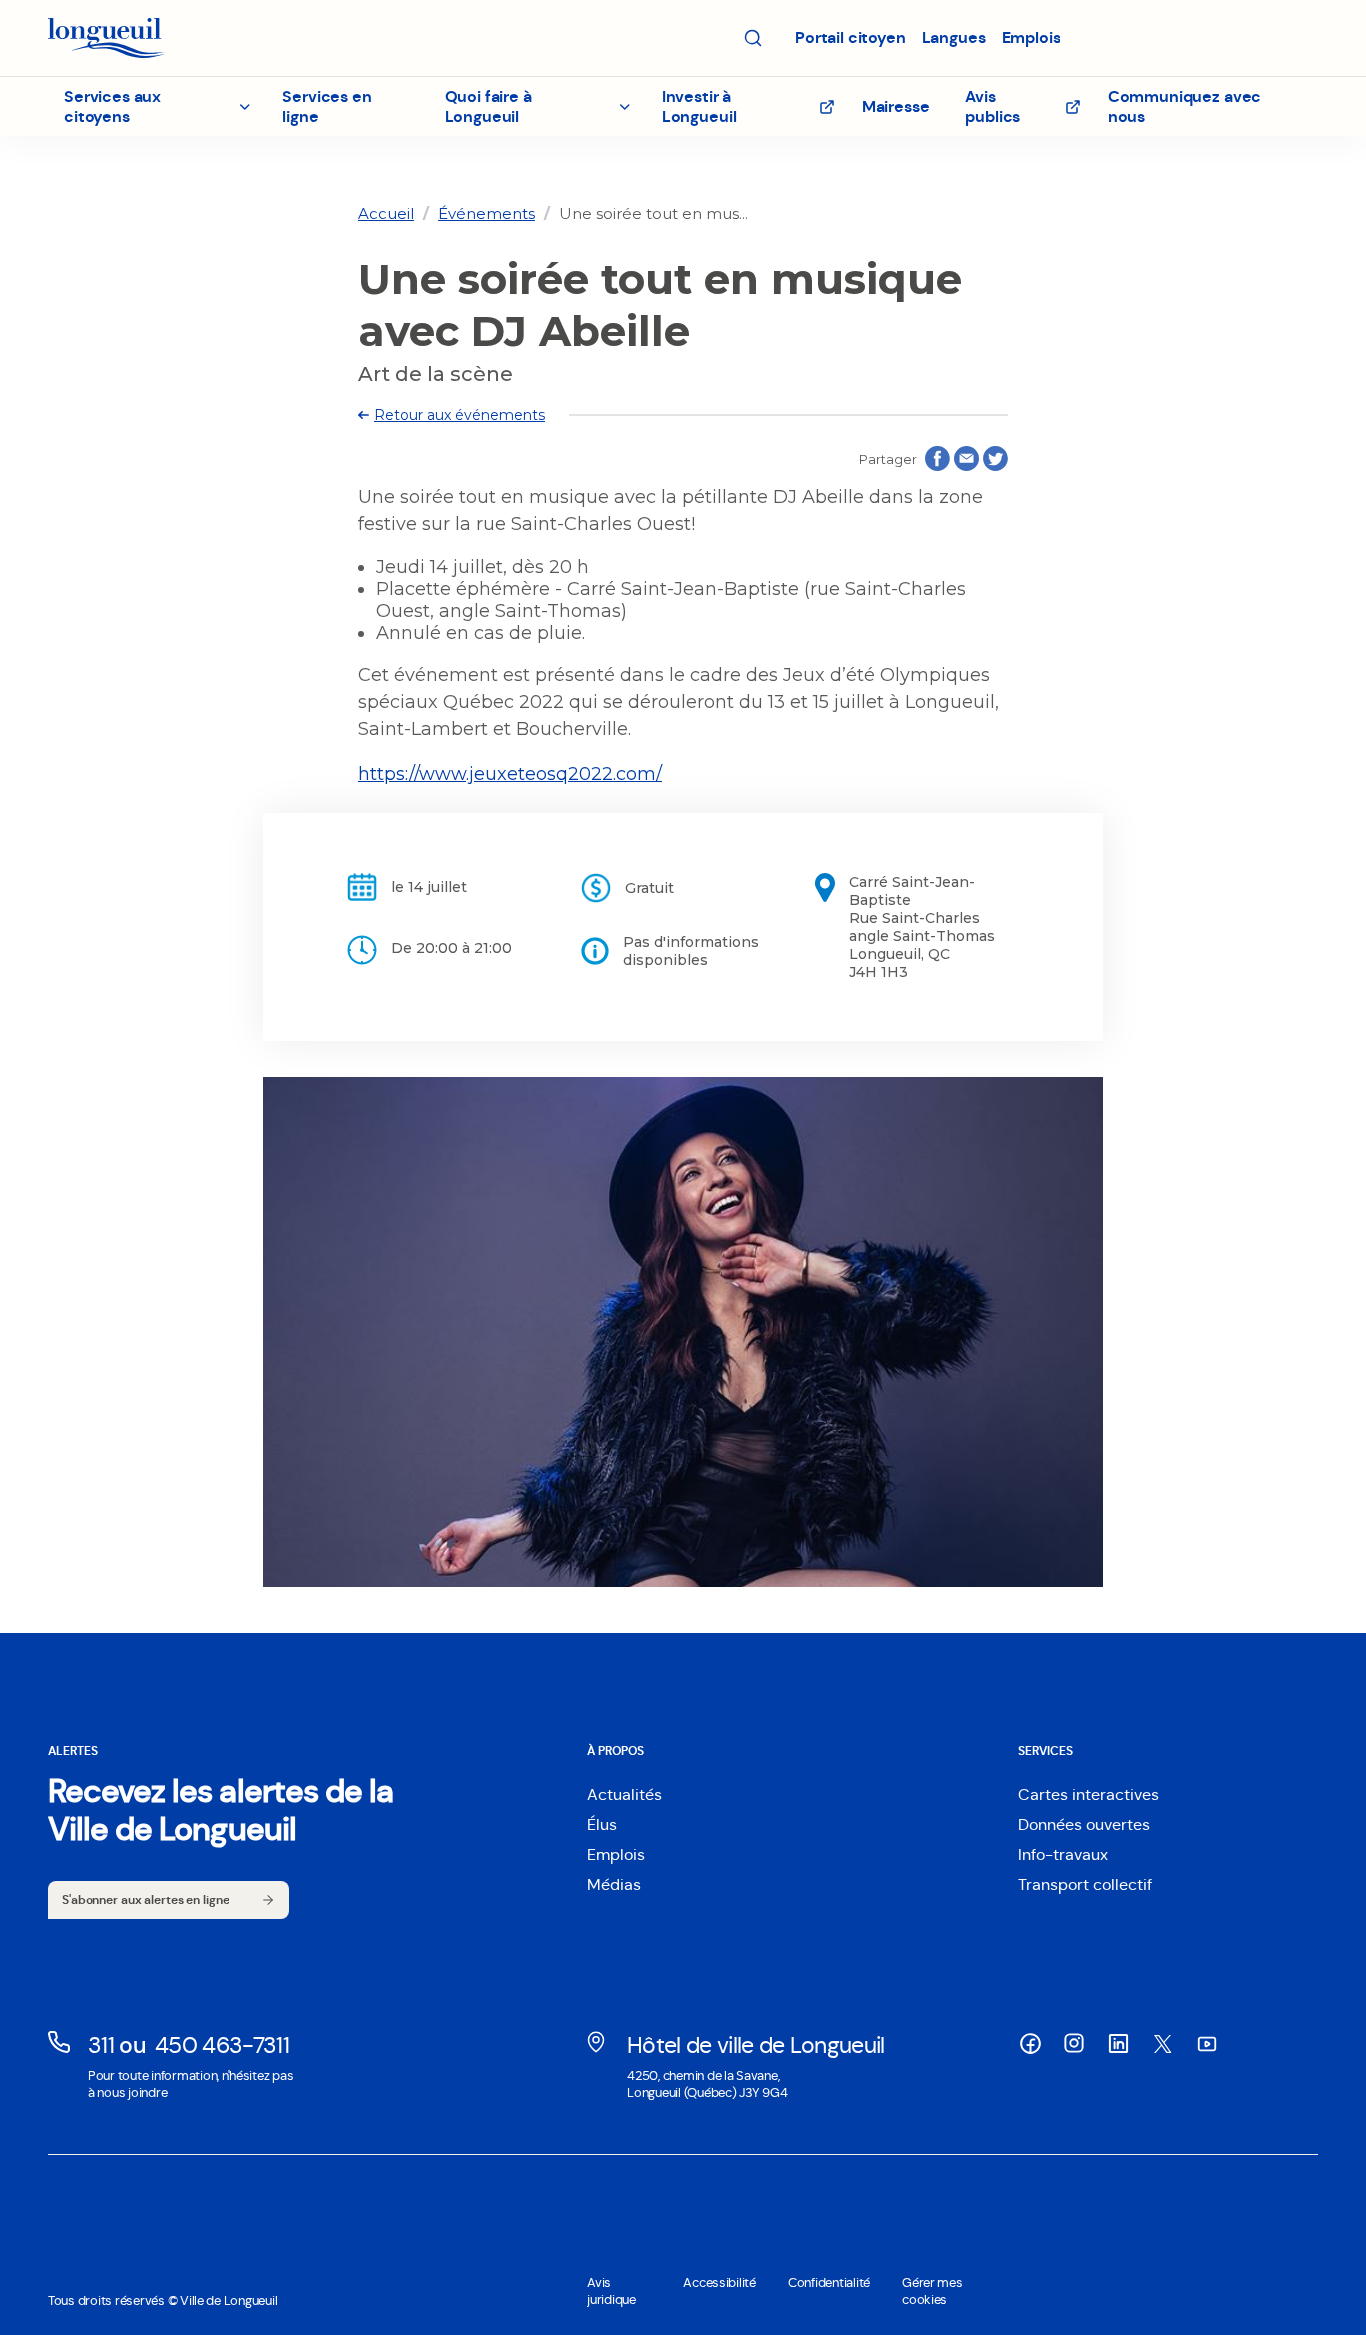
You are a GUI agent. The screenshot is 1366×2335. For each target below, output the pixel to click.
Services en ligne (326, 106)
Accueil (386, 213)
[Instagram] (1074, 2043)
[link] (386, 213)
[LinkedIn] (1118, 2044)
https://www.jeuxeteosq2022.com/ (510, 774)
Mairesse (896, 106)
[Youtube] (1206, 2044)
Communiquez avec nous (1184, 106)
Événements (486, 213)
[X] (1162, 2044)
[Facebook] (1030, 2044)
